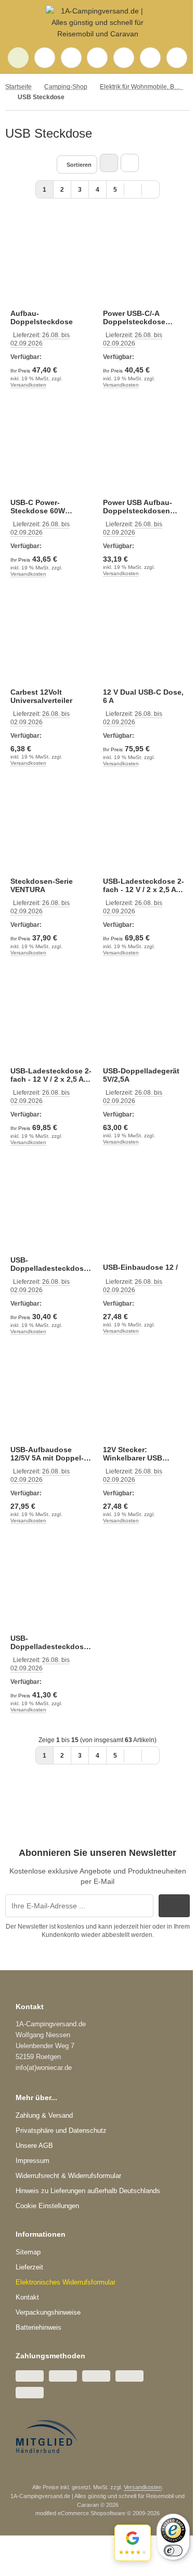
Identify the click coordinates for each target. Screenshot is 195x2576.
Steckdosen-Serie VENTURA (42, 885)
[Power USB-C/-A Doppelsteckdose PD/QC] (144, 260)
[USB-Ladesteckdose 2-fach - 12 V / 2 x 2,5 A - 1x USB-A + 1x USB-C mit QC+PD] (144, 829)
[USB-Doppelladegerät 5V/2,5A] (144, 1018)
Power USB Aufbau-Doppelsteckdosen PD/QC (138, 507)
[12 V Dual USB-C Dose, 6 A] (144, 639)
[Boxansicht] (109, 163)
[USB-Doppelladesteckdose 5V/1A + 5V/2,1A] (51, 1207)
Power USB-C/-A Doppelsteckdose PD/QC (134, 317)
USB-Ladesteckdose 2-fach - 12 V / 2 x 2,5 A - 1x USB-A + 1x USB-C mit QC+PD (144, 885)
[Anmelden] (71, 58)
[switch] (173, 2551)
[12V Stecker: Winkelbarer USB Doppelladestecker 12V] (144, 1397)
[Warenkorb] (124, 58)
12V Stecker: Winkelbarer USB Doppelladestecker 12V (144, 1454)
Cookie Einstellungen (47, 2206)
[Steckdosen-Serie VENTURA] (51, 829)
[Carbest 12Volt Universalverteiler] (51, 639)
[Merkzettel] (97, 58)
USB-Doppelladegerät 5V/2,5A (141, 1075)
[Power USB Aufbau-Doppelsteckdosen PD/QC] (144, 450)
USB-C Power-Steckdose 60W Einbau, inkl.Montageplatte (44, 507)
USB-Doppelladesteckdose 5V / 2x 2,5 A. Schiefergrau (49, 1642)
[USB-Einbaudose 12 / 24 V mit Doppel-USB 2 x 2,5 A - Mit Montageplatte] (144, 1207)
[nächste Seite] (133, 189)
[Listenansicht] (130, 163)
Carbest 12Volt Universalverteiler (41, 696)
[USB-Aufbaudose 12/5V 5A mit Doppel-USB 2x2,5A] (51, 1397)
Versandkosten (28, 385)
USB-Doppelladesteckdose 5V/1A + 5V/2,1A (49, 1264)
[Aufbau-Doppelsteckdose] (51, 260)
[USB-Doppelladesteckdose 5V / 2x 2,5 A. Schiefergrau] (51, 1586)
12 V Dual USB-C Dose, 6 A (143, 696)
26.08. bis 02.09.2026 (40, 528)
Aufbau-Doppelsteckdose (42, 317)
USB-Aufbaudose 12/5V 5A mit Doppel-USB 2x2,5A (47, 1454)
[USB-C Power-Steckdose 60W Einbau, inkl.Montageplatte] (51, 450)
